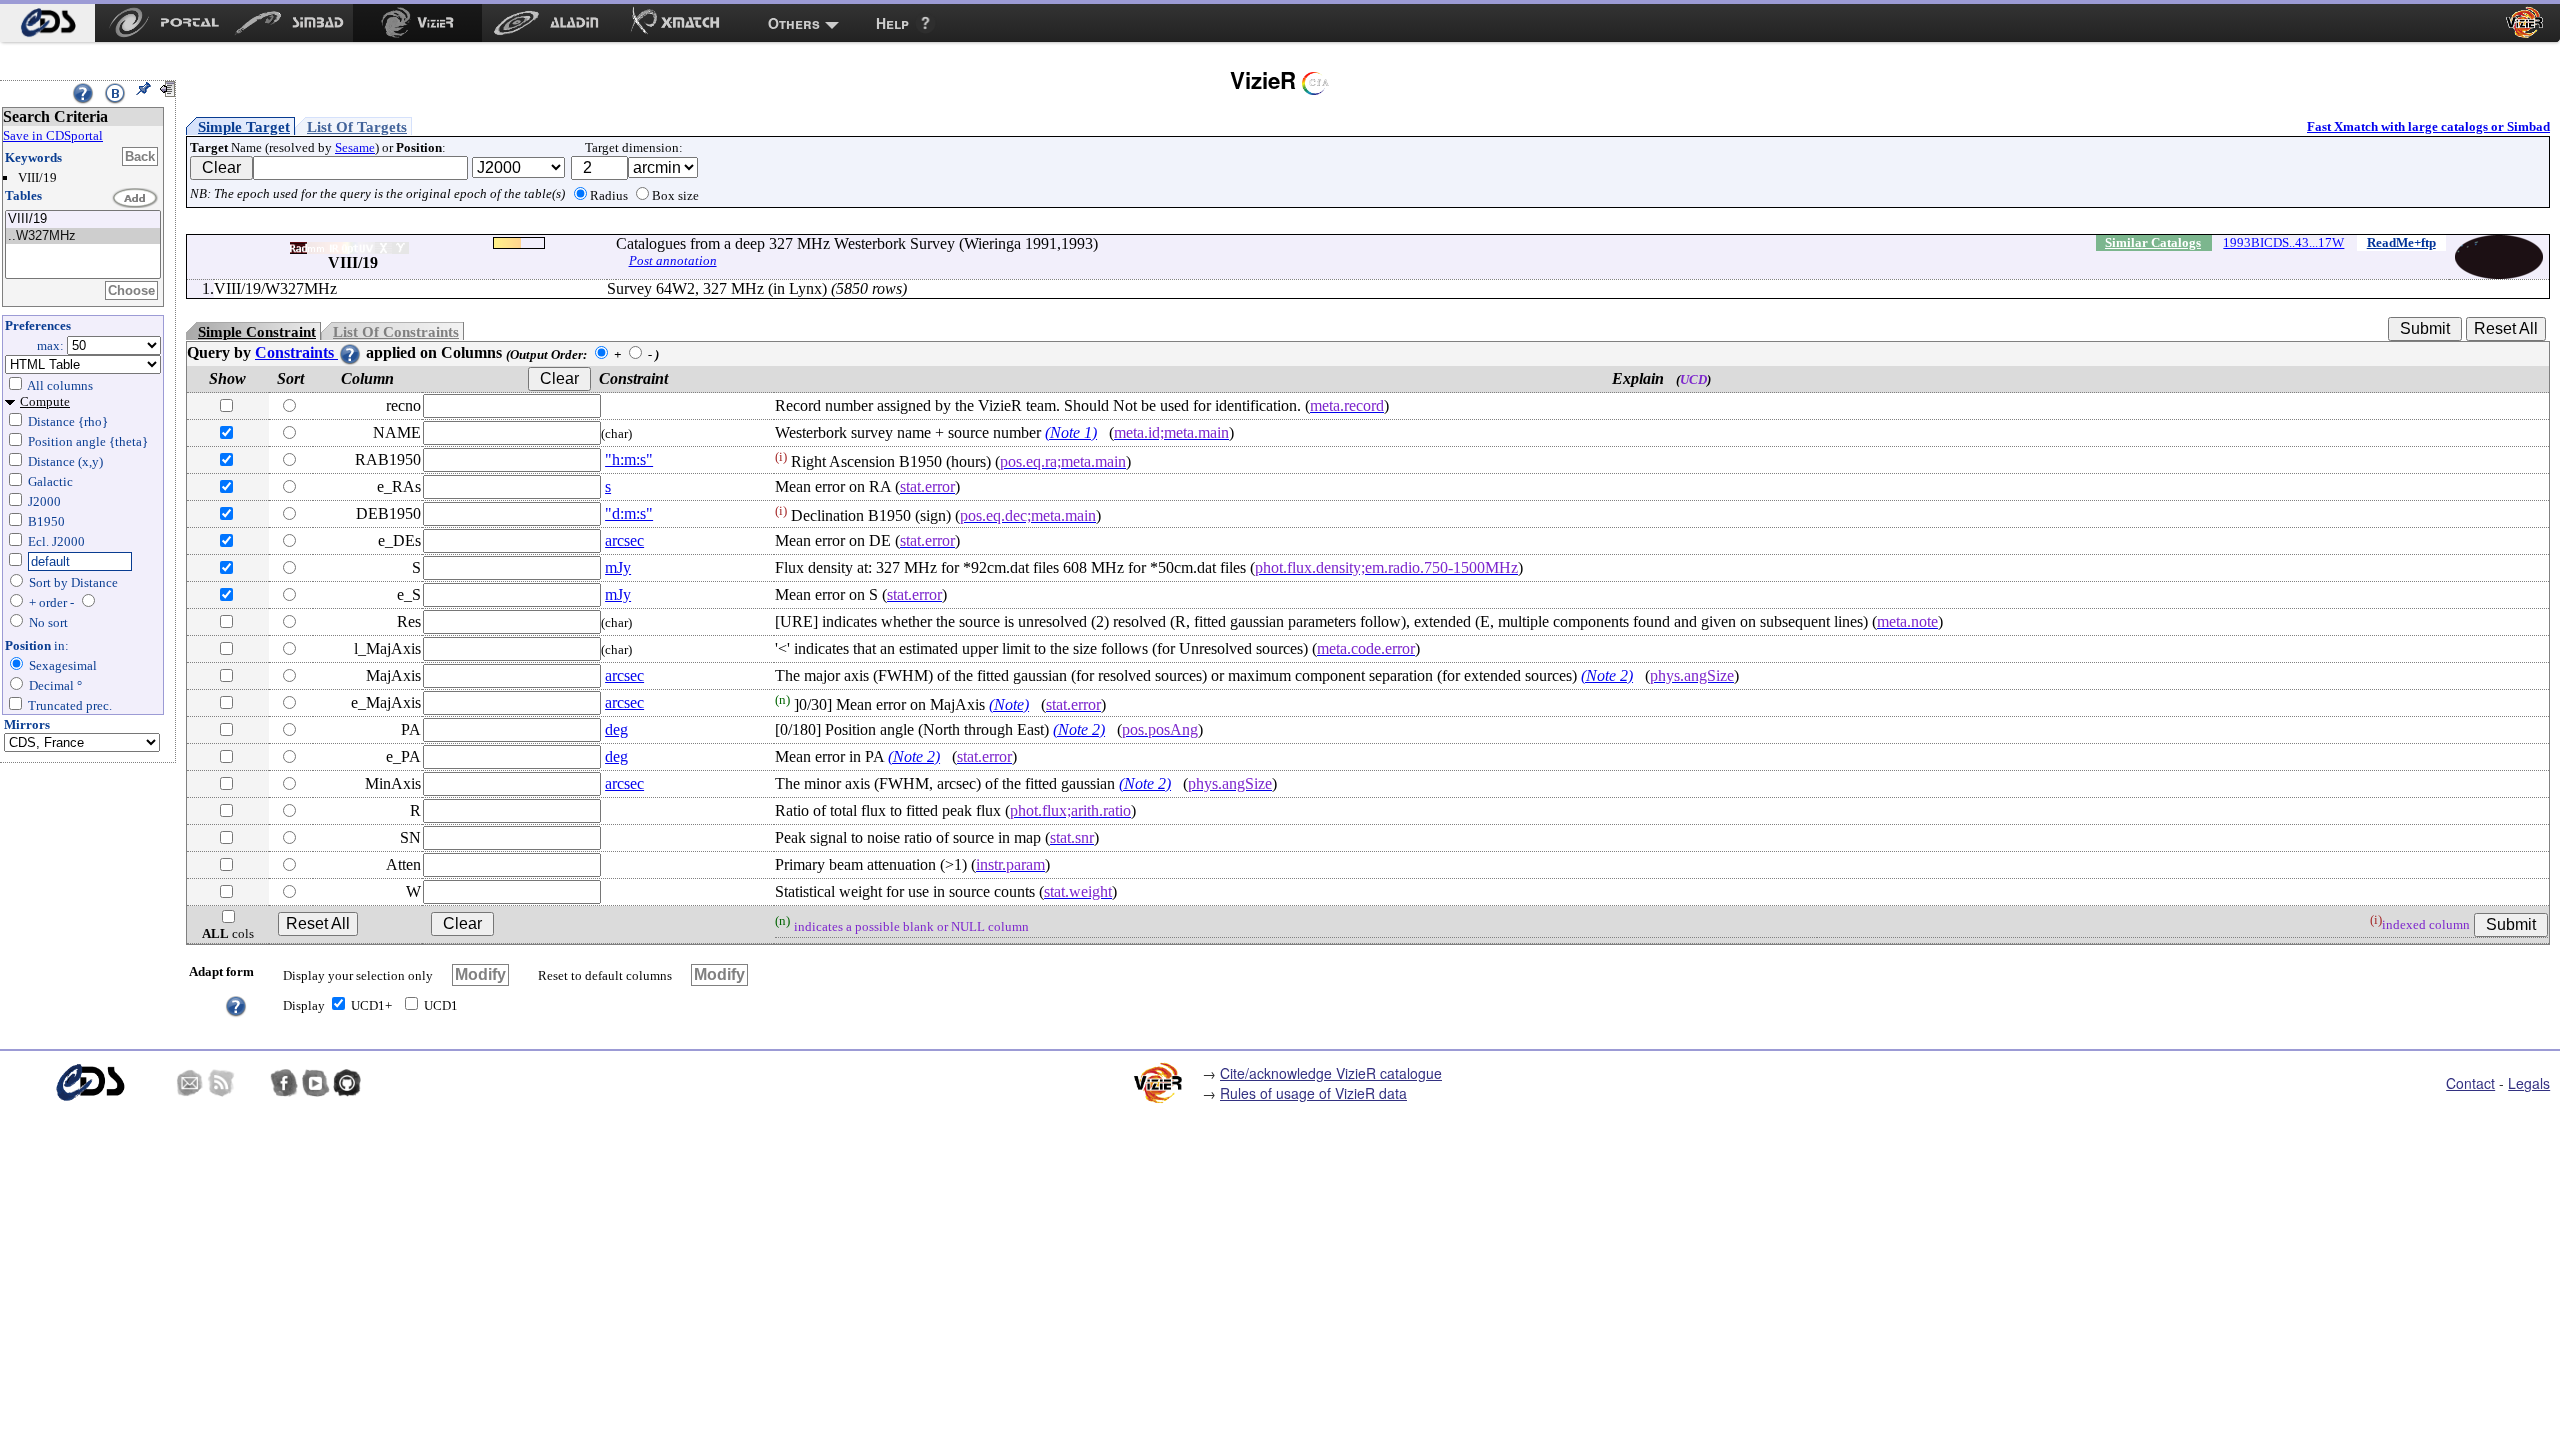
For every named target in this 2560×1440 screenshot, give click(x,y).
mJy (618, 567)
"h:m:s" (629, 459)
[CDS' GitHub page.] (347, 1083)
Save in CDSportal (53, 135)
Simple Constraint (257, 332)
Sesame (355, 147)
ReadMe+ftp (2401, 242)
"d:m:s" (629, 513)
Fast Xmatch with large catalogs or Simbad (2428, 126)
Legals (2529, 1083)
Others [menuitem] (794, 23)
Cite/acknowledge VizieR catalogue (1331, 1073)
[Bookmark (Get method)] (115, 93)
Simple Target (244, 127)
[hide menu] (167, 89)
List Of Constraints (396, 332)
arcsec (624, 540)
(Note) (1009, 704)
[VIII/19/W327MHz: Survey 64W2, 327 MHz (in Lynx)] (83, 236)
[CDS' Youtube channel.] (316, 1083)
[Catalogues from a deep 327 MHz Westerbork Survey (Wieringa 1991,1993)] (83, 219)
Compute (45, 401)
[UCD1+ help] (236, 1004)
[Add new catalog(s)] (136, 199)
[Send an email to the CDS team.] (190, 1083)
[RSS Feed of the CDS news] (221, 1083)
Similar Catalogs (2153, 242)
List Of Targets (357, 127)
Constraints (296, 352)
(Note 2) (1607, 675)
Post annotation (673, 260)
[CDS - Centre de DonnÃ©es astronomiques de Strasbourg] (89, 1082)
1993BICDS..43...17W (2283, 242)
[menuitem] (47, 23)
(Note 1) (1071, 432)
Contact (2470, 1083)
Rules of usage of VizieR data (1313, 1093)
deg (616, 729)
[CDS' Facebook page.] (284, 1083)
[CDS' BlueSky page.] (253, 1083)
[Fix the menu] (143, 89)
